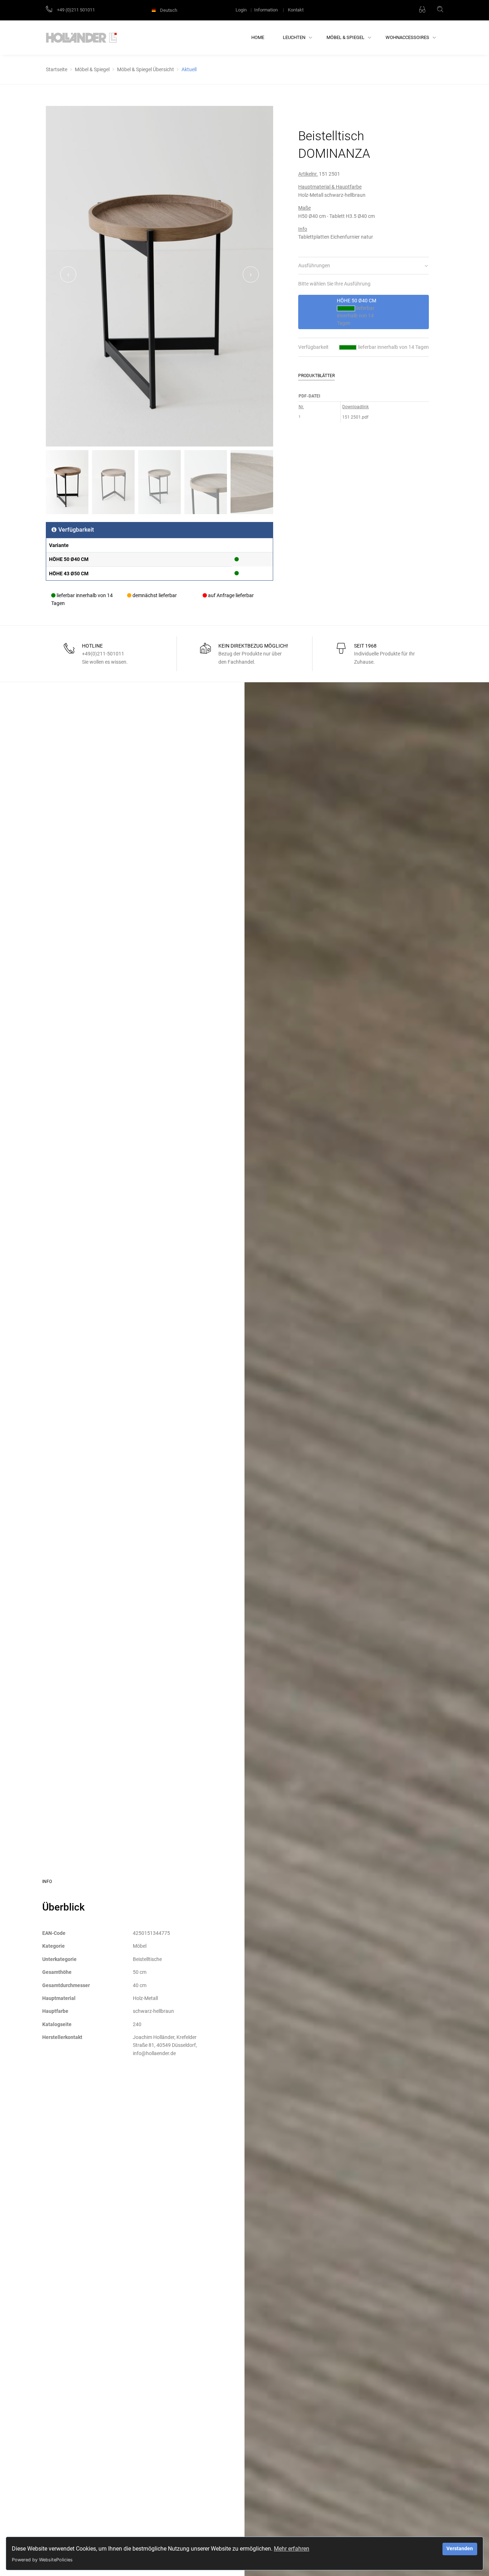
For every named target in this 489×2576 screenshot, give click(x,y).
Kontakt (296, 10)
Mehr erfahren (292, 2549)
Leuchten (295, 37)
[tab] (364, 266)
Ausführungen (314, 265)
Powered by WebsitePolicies (42, 2560)
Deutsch (168, 10)
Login (241, 10)
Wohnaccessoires (408, 37)
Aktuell (189, 69)
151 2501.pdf (355, 417)
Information (266, 10)
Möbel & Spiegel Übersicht (146, 69)
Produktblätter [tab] (316, 376)
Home (258, 37)
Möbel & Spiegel (346, 37)
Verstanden (460, 2549)
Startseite (57, 69)
